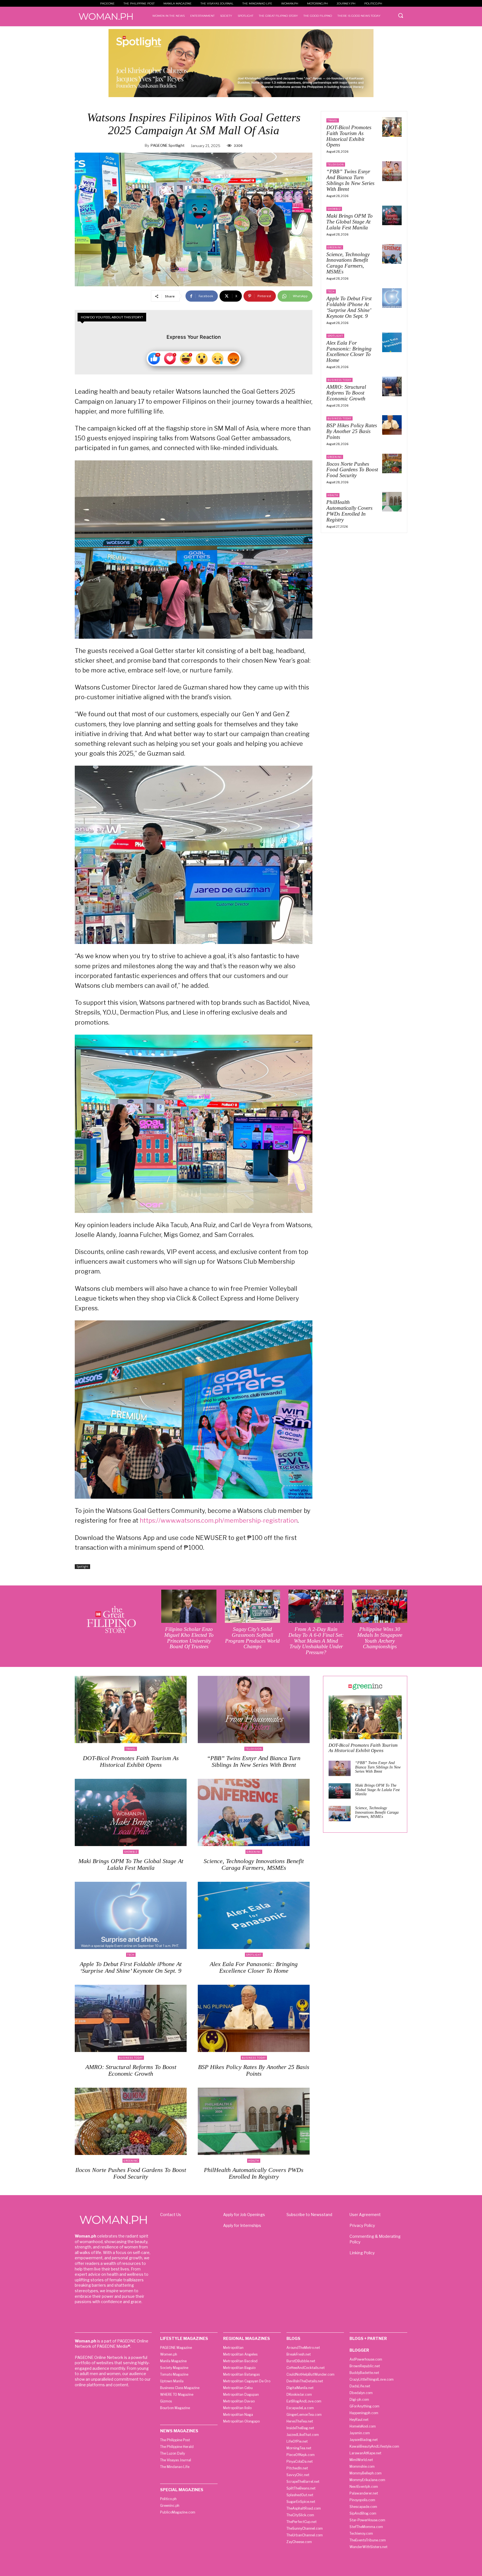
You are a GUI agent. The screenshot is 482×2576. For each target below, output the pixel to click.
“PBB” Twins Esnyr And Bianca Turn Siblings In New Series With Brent (350, 180)
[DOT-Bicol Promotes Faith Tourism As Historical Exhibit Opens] (392, 127)
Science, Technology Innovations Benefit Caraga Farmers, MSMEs (348, 263)
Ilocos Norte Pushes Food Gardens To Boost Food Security (352, 470)
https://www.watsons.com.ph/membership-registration (219, 1520)
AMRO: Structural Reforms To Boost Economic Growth (346, 393)
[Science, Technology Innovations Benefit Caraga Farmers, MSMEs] (392, 254)
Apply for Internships (242, 2225)
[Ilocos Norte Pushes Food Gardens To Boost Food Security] (392, 463)
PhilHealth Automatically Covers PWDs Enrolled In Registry (349, 511)
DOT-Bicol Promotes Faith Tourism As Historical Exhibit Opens (349, 136)
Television (336, 164)
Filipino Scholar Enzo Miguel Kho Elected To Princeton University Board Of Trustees (189, 1638)
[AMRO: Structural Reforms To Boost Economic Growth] (392, 386)
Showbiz (334, 209)
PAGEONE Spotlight (168, 145)
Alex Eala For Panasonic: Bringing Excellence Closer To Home (349, 352)
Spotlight (82, 1566)
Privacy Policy (362, 2225)
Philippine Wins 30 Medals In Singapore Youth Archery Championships (380, 1638)
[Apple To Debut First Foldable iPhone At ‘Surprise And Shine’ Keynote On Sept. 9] (392, 298)
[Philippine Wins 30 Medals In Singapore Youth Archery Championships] (380, 1606)
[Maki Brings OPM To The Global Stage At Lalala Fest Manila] (392, 215)
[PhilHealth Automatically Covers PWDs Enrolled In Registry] (392, 502)
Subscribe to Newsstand (309, 2215)
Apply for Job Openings (244, 2215)
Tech (331, 291)
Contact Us (171, 2215)
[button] (401, 15)
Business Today (339, 380)
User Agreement (365, 2215)
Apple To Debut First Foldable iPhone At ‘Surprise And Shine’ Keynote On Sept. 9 (349, 307)
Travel (333, 120)
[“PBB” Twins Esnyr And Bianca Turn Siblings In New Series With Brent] (392, 171)
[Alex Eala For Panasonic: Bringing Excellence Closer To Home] (392, 342)
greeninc (335, 247)
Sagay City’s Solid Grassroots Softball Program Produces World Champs (252, 1638)
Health (333, 495)
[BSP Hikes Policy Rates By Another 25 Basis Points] (392, 425)
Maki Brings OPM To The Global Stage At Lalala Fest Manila (350, 222)
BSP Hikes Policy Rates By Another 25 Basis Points (352, 431)
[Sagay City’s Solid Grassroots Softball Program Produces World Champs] (252, 1606)
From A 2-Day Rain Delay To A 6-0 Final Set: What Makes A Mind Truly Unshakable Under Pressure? (316, 1641)
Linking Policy (362, 2253)
